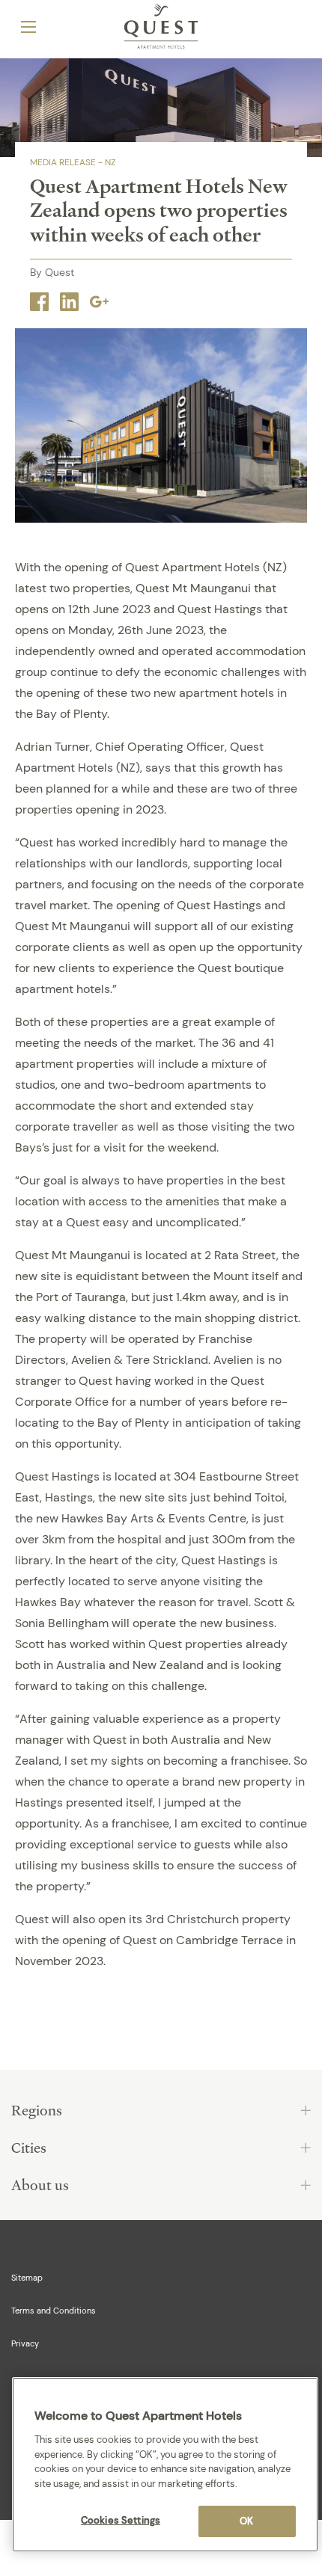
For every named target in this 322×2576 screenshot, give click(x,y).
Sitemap (27, 2278)
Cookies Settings (121, 2520)
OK (246, 2521)
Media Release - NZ (73, 162)
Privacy (25, 2343)
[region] (165, 2465)
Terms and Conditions (54, 2311)
